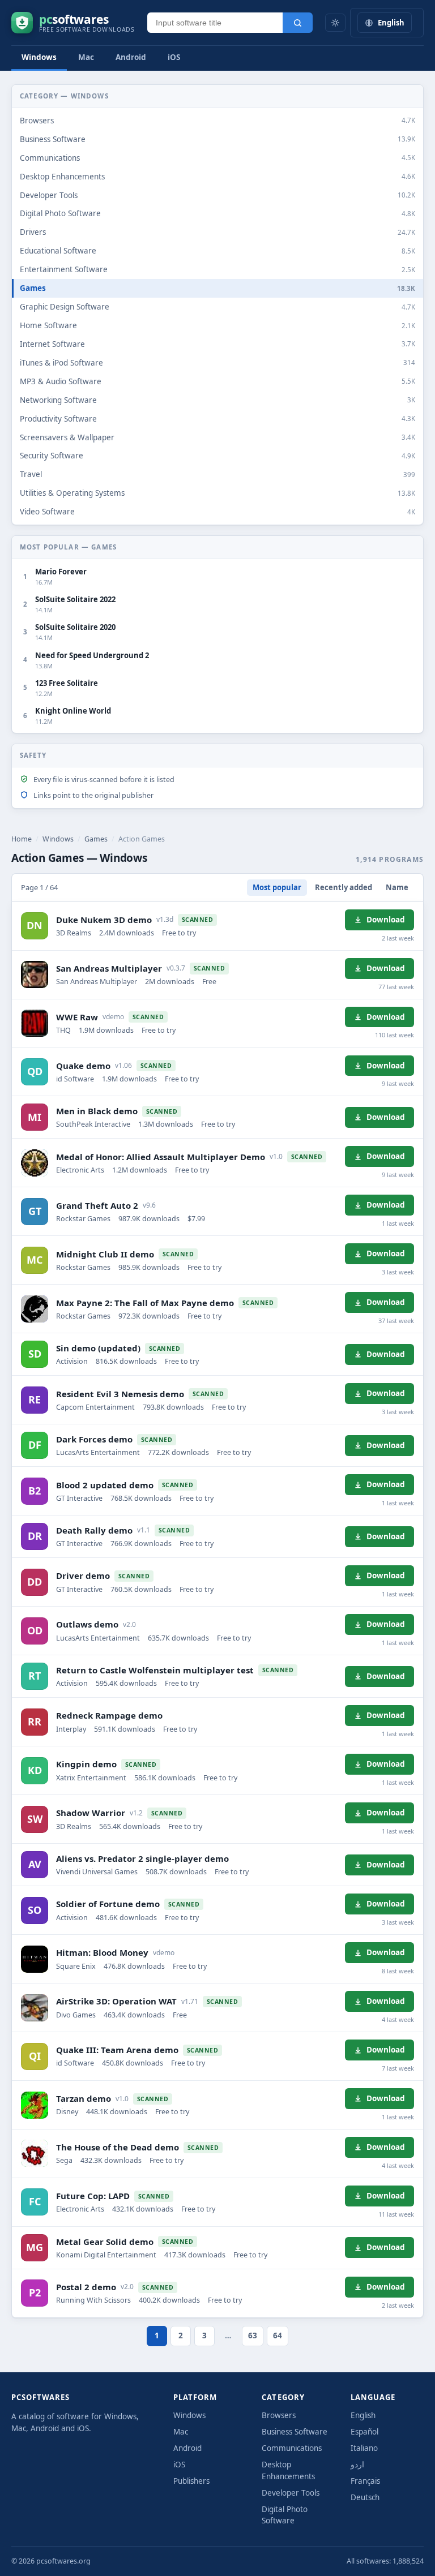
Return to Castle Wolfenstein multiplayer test (155, 1670)
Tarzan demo (84, 2098)
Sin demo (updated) (98, 1348)
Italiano (364, 2448)
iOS (174, 57)
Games (96, 839)
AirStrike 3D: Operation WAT (116, 2001)
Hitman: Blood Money (102, 1952)
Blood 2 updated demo (105, 1485)
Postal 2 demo (86, 2287)
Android (131, 57)
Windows (39, 57)
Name (397, 887)
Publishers (191, 2481)
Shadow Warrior (91, 1813)
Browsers (279, 2415)
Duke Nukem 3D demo (104, 920)
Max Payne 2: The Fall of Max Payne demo (145, 1303)
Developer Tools (291, 2493)
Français (365, 2481)
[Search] (298, 23)
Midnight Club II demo (105, 1254)
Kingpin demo (86, 1764)
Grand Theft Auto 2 (97, 1205)
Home (22, 839)
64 (278, 2335)
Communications (292, 2448)
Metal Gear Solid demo (105, 2242)
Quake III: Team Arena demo (117, 2050)
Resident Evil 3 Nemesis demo (120, 1394)
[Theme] (335, 23)
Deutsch (365, 2497)
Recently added (344, 887)
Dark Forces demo (94, 1439)
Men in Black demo (97, 1111)
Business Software (295, 2432)
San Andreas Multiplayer (109, 968)
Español (364, 2432)
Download (386, 920)
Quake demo (83, 1066)
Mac (86, 57)
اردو (357, 2465)
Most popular (277, 887)
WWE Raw (77, 1017)
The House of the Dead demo (118, 2147)
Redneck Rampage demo (109, 1715)
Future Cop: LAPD (93, 2196)
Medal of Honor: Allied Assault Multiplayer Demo (161, 1157)
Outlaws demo (87, 1624)
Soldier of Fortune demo (108, 1904)
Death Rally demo (94, 1530)
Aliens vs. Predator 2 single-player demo (142, 1858)
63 (253, 2335)
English (363, 2415)
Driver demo (83, 1575)
